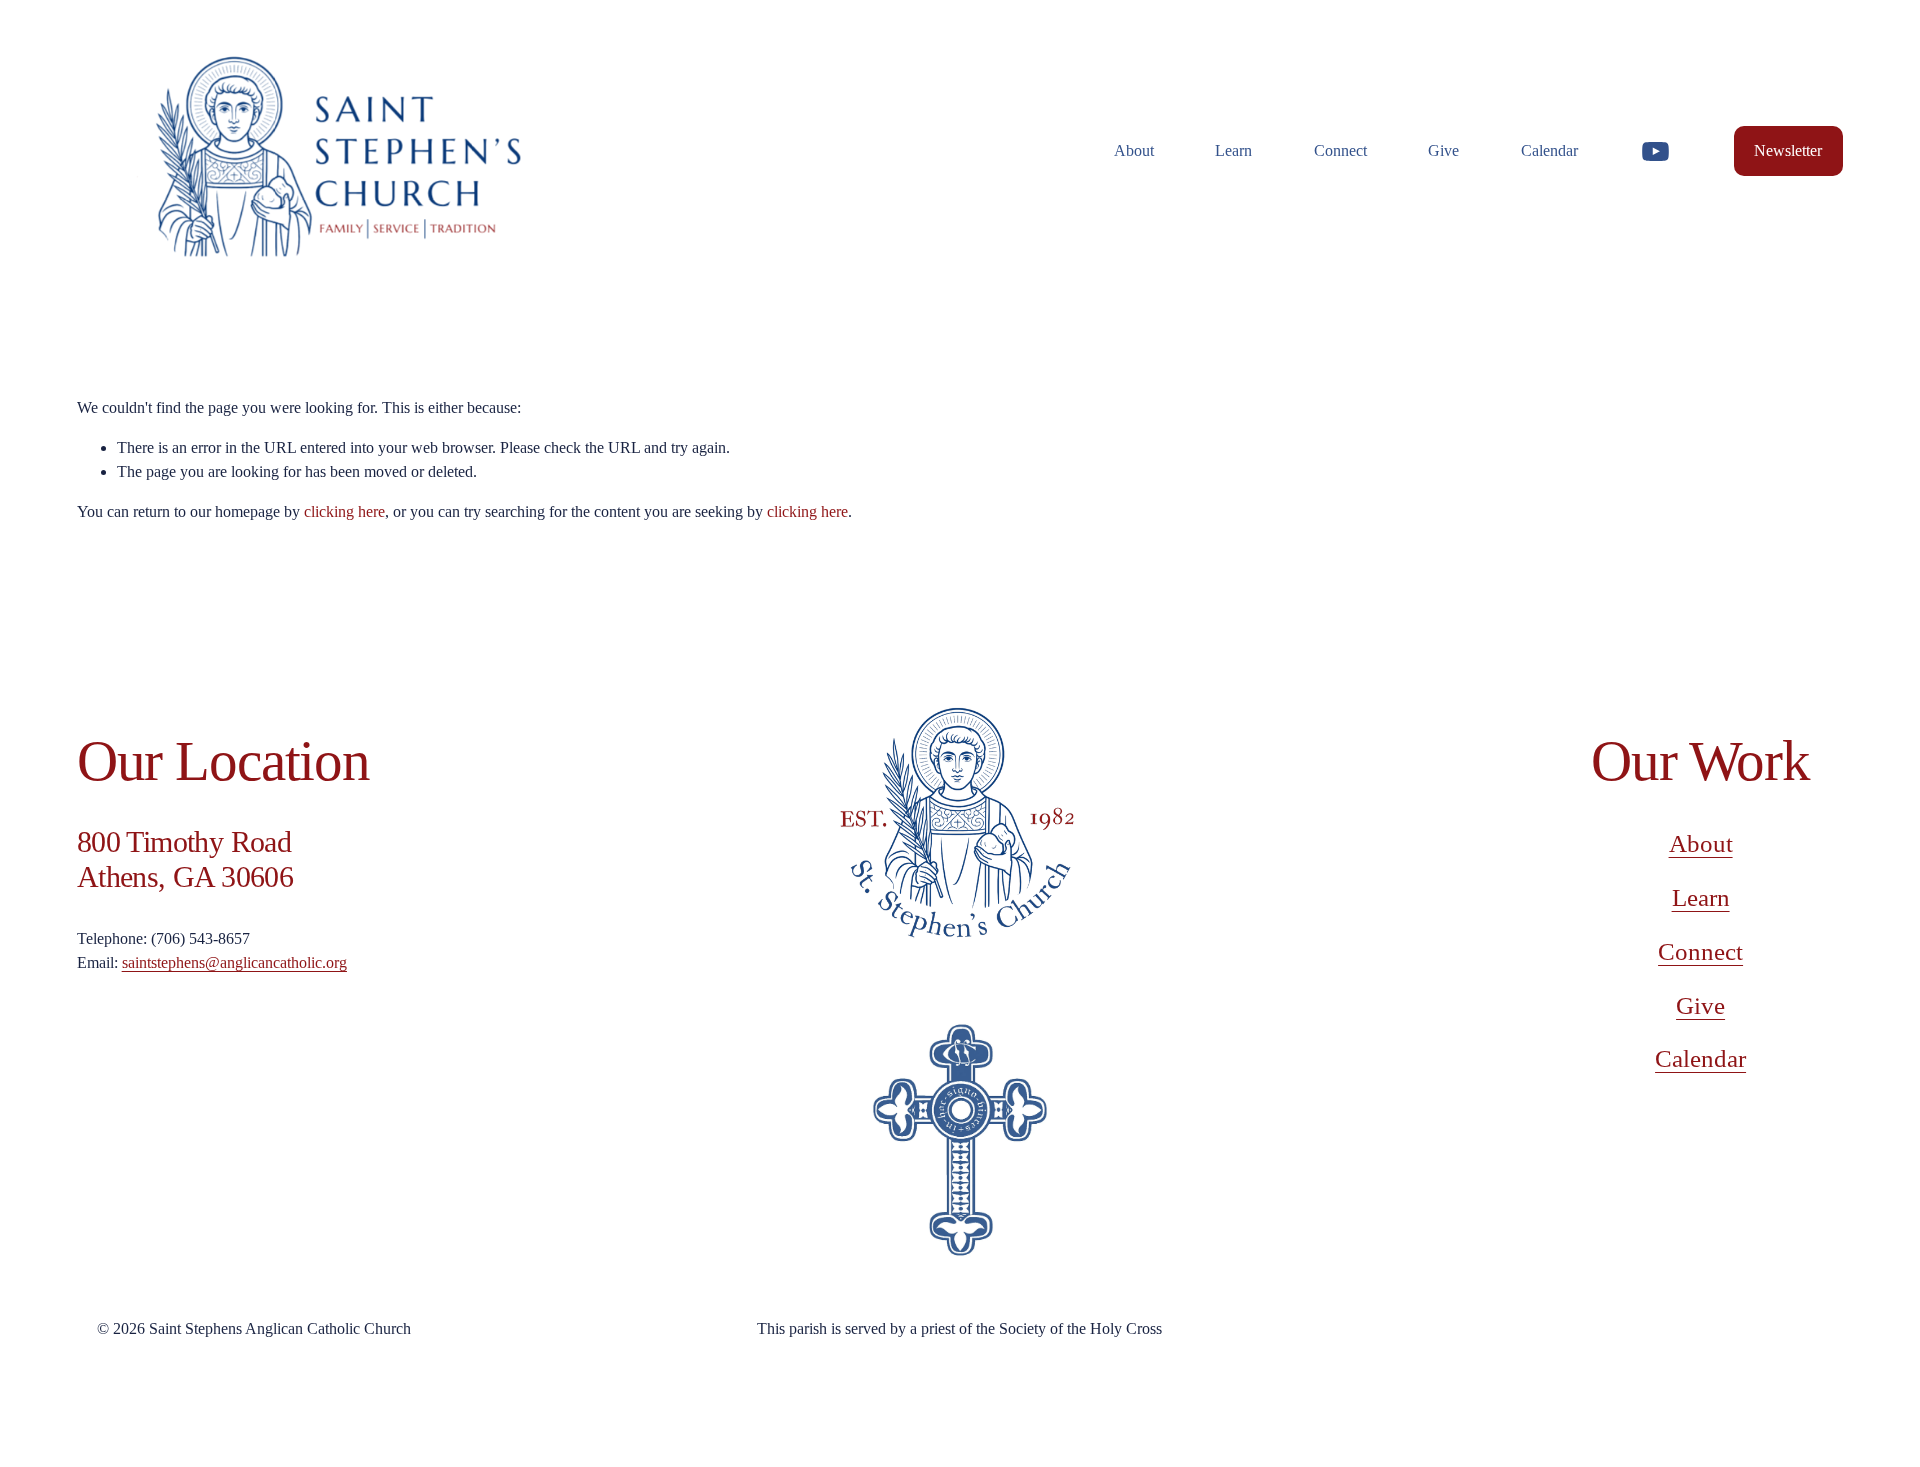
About (1701, 843)
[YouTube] (1655, 151)
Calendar (1549, 150)
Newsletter (1788, 150)
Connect (1700, 951)
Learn (1701, 897)
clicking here (344, 511)
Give (1443, 150)
